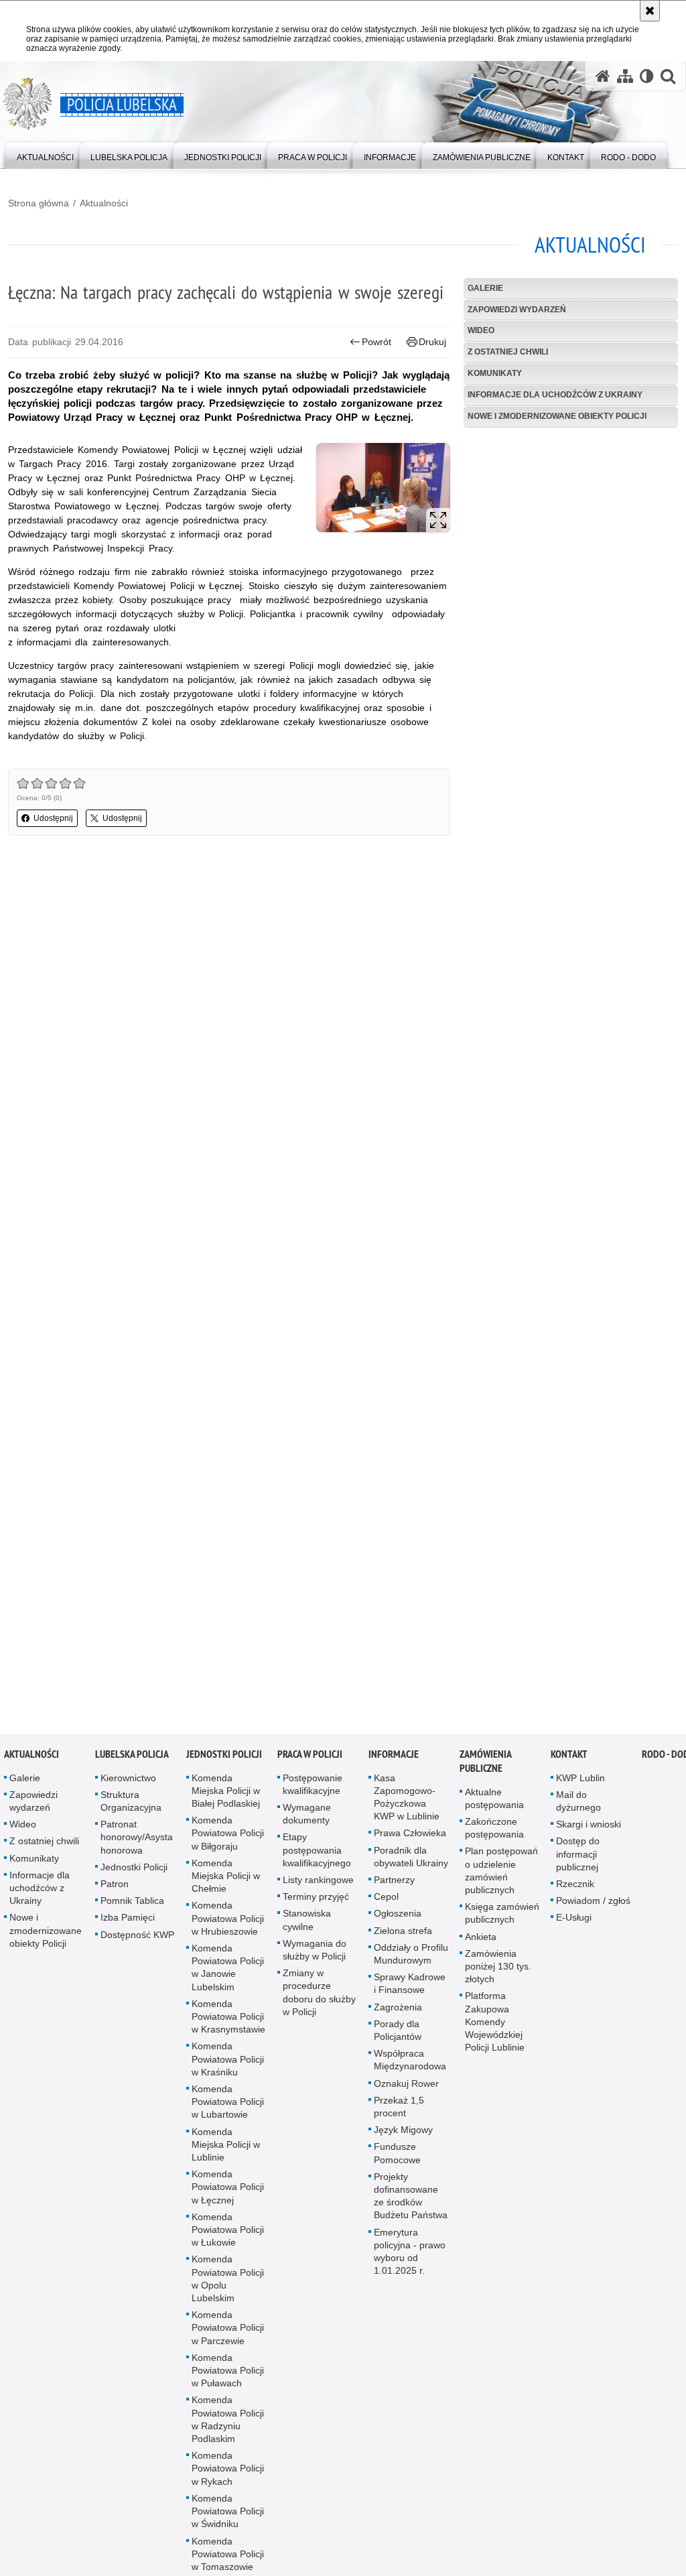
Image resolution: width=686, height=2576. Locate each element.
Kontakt (569, 1755)
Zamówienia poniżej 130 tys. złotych (498, 1968)
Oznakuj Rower (406, 2084)
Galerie (485, 288)
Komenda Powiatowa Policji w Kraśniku (228, 2060)
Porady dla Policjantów (398, 2032)
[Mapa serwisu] (625, 76)
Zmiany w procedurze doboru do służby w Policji (319, 1994)
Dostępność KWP (137, 1935)
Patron (115, 1885)
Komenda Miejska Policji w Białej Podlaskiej (226, 1791)
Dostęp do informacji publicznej (578, 1855)
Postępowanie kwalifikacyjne (313, 1785)
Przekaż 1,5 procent (399, 2108)
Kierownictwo (128, 1779)
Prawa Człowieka (410, 1834)
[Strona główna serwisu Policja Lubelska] (603, 76)
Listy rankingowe (318, 1881)
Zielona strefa (403, 1931)
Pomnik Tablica (132, 1902)
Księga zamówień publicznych (502, 1914)
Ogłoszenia (398, 1915)
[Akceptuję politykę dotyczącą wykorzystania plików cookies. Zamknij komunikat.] (650, 11)
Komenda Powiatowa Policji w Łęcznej (228, 2188)
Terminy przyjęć (316, 1898)
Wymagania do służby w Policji (315, 1951)
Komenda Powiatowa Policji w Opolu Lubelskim (228, 2280)
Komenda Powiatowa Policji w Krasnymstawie (228, 2018)
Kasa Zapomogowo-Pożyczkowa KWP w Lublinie (407, 1798)
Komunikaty (495, 373)
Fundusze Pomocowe (397, 2154)
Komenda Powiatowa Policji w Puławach (228, 2372)
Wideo (481, 330)
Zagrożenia (398, 2008)
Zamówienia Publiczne (485, 1762)
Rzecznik (575, 1885)
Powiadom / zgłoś (593, 1902)
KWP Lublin (580, 1779)
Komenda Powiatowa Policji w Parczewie (228, 2329)
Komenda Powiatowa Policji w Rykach (228, 2469)
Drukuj (432, 342)
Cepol (386, 1898)
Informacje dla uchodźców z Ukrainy (555, 395)
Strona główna (39, 203)
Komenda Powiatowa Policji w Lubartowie (228, 2103)
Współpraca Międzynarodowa (410, 2061)
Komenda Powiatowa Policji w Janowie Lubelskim (228, 1969)
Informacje (394, 1755)
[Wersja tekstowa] (647, 76)
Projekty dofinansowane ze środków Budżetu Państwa (411, 2197)
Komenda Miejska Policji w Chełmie (226, 1877)
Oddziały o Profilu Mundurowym (411, 1955)
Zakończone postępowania (494, 1829)
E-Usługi (574, 1919)
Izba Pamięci (128, 1919)
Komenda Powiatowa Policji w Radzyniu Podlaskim (228, 2421)
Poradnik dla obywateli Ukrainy (411, 1857)
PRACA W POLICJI (310, 1755)
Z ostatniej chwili (508, 352)
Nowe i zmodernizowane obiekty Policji (557, 416)
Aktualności (104, 203)
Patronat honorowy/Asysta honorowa (137, 1838)
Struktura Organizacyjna (131, 1802)
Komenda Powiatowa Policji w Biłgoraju (228, 1834)
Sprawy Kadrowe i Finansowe (410, 1985)
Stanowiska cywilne (307, 1921)
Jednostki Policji (134, 1868)
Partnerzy (394, 1881)
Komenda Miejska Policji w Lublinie (226, 2145)
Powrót (376, 342)
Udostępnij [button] (53, 818)
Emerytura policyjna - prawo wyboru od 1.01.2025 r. (410, 2252)
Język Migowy (403, 2131)
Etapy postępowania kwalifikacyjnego (317, 1851)
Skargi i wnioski (589, 1825)
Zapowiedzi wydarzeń (517, 310)
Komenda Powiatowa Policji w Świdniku (228, 2512)
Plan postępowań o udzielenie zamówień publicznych (501, 1872)
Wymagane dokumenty (307, 1815)
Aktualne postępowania (494, 1799)
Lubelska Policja (132, 1755)
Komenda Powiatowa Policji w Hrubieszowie (228, 1919)
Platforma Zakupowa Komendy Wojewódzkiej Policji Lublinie (495, 2023)
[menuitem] (45, 154)
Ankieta (481, 1937)
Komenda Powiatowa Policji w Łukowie (228, 2231)
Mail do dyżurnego (578, 1802)
